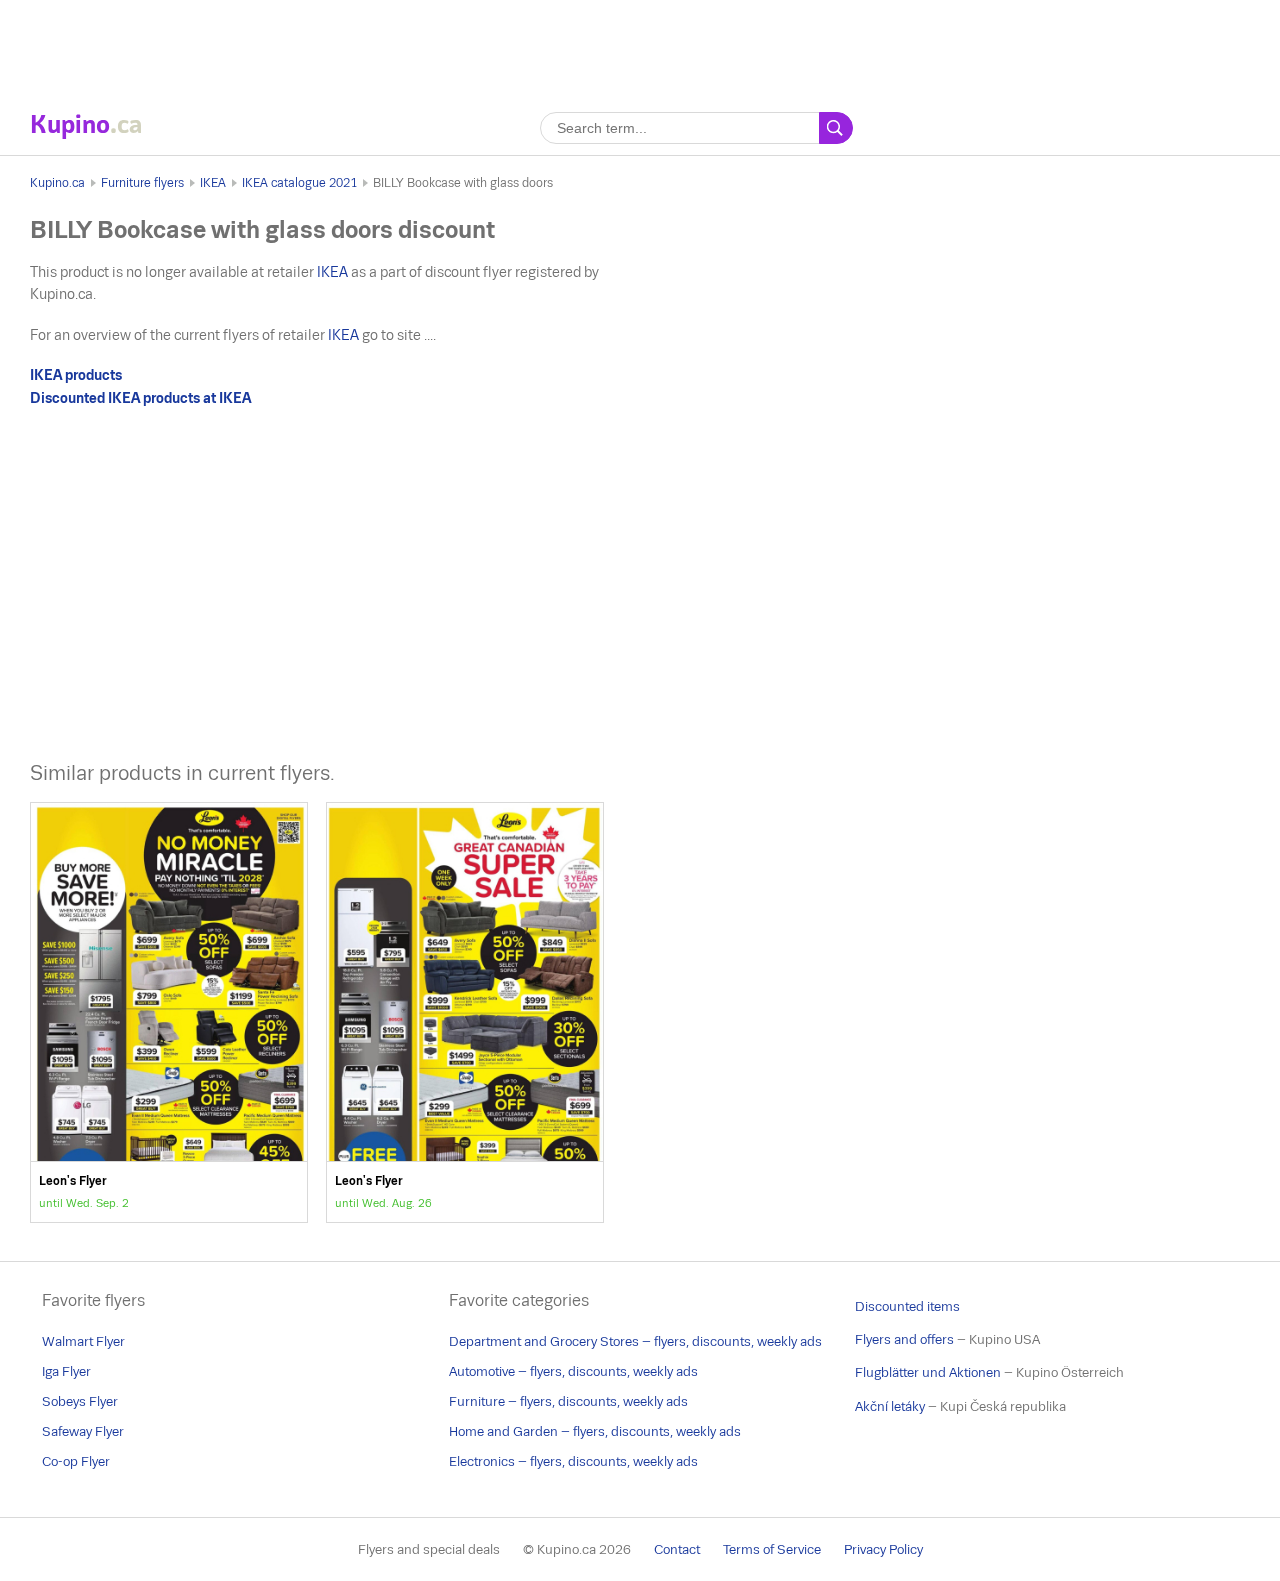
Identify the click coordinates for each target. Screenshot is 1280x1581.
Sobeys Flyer (80, 1401)
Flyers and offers (904, 1339)
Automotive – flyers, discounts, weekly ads (573, 1371)
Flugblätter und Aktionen (928, 1372)
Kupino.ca (57, 183)
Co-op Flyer (76, 1461)
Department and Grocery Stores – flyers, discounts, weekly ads (635, 1341)
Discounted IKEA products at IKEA (140, 398)
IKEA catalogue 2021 (299, 183)
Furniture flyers (142, 183)
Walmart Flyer (83, 1341)
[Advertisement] (640, 45)
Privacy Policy (883, 1549)
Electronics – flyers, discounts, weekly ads (573, 1461)
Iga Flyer (66, 1371)
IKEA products (76, 375)
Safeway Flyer (83, 1431)
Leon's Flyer (169, 1012)
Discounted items (907, 1306)
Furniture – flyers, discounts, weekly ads (568, 1401)
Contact (677, 1549)
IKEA (213, 183)
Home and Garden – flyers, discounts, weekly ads (595, 1431)
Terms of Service (772, 1549)
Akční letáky (890, 1406)
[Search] (836, 128)
